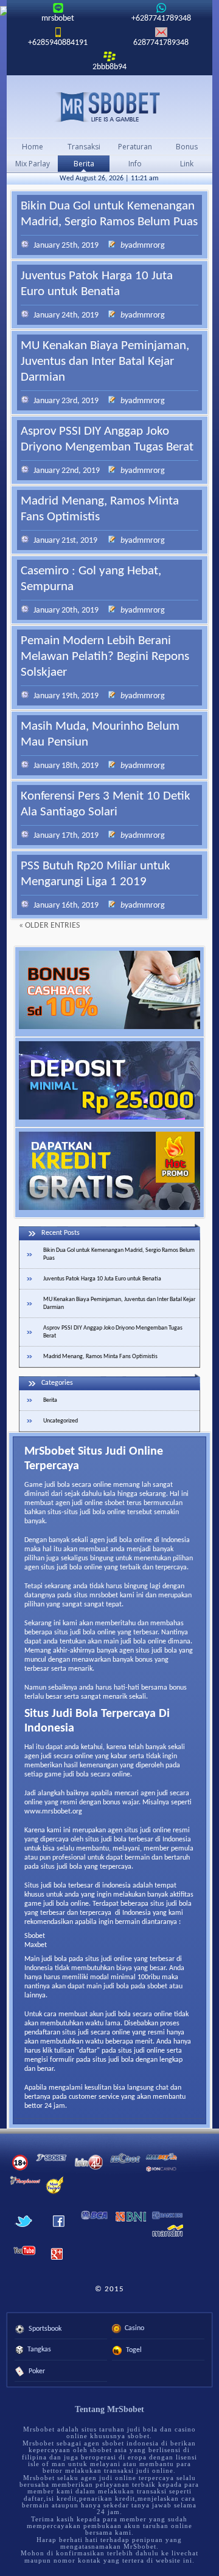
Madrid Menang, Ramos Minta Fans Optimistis (100, 1357)
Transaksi (84, 147)
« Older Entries (49, 926)
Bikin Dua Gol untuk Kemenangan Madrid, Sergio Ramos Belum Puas (119, 1254)
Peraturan (135, 147)
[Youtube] (25, 2257)
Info (135, 164)
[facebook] (59, 2231)
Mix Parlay (33, 164)
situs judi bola (61, 1867)
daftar (88, 2051)
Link (187, 164)
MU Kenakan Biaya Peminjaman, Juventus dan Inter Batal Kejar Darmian (105, 362)
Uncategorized (61, 1421)
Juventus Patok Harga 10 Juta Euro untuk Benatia (102, 1279)
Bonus (187, 147)
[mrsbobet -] (109, 107)
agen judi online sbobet (90, 1503)
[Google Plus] (56, 2263)
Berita (84, 164)
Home (33, 147)
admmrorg (147, 246)
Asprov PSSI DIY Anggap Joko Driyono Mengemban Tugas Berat (113, 1332)
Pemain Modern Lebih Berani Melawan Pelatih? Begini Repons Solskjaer (105, 657)
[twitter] (24, 2231)
